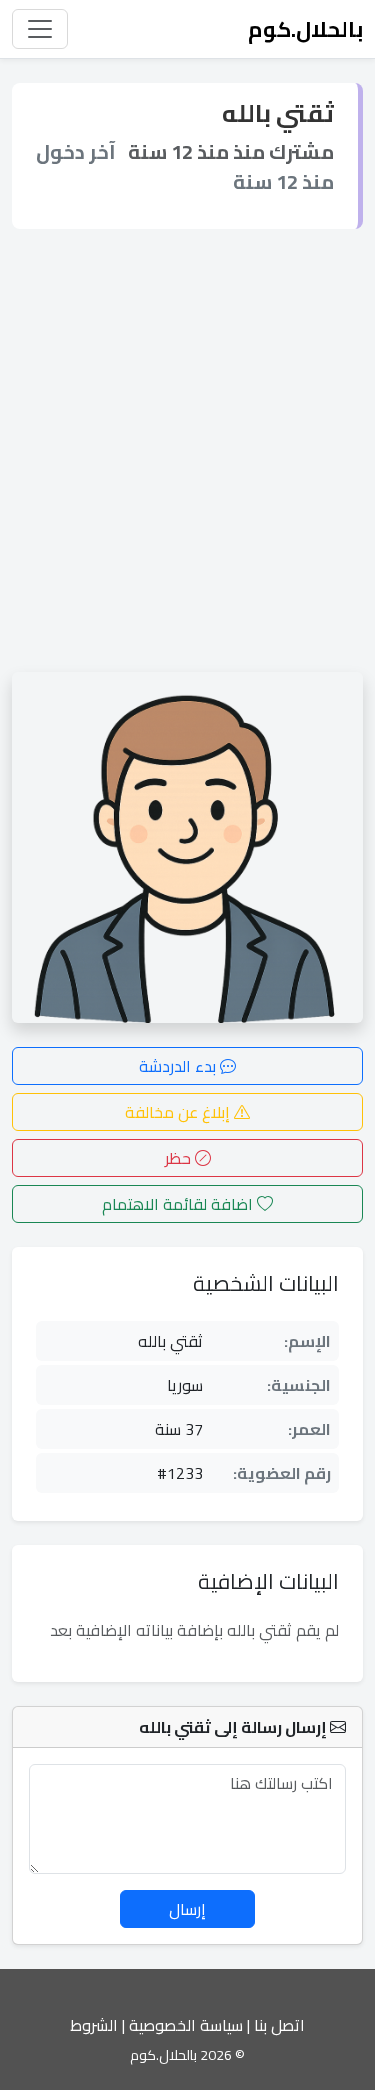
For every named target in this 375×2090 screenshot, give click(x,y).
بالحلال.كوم (305, 29)
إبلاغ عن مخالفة (179, 1112)
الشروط (94, 2025)
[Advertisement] (187, 450)
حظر (180, 1158)
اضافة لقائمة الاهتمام (179, 1204)
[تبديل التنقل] (40, 29)
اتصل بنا (279, 2025)
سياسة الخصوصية (186, 2025)
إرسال (187, 1909)
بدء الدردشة (179, 1066)
